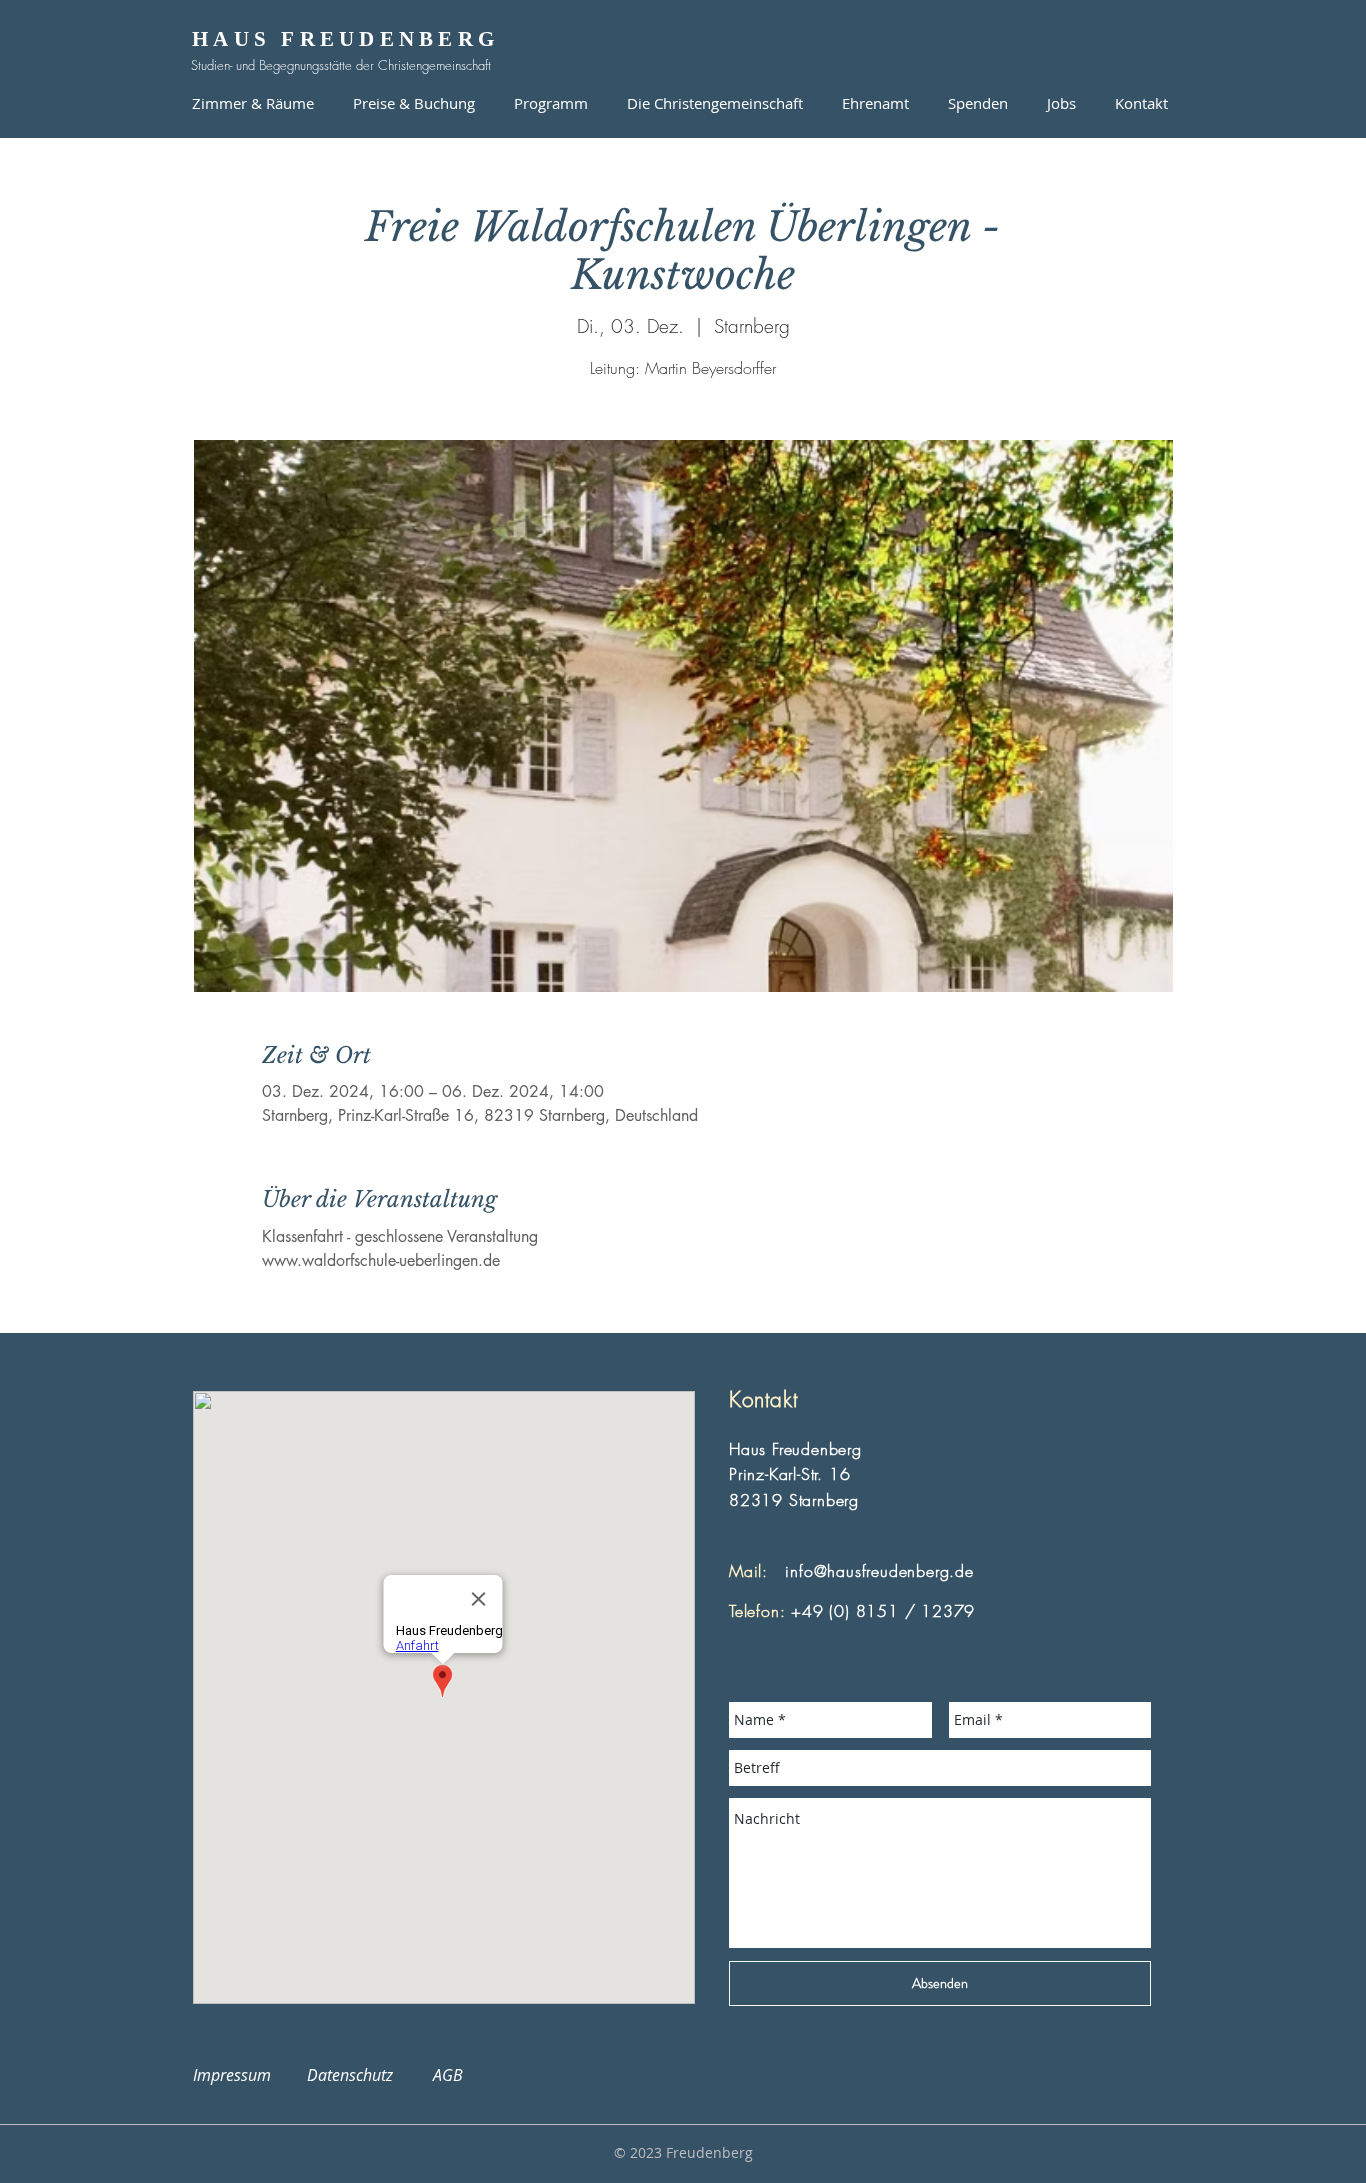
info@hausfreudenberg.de (879, 1571)
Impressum (244, 2075)
